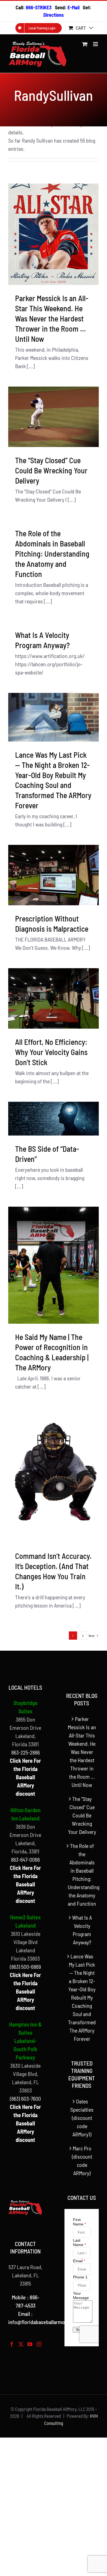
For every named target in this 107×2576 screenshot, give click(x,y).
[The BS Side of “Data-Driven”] (54, 1119)
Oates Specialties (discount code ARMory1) (82, 2118)
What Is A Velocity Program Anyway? (82, 1930)
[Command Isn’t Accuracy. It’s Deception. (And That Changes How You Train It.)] (54, 1475)
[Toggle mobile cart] (85, 44)
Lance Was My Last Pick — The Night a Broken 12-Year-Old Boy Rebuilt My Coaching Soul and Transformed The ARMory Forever (82, 1997)
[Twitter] (21, 2344)
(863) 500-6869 (25, 1967)
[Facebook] (12, 2344)
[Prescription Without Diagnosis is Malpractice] (54, 875)
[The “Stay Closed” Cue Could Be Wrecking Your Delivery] (54, 417)
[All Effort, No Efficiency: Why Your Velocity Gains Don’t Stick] (54, 998)
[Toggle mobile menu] (96, 44)
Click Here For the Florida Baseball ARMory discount (25, 1777)
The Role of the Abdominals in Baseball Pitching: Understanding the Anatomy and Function (52, 554)
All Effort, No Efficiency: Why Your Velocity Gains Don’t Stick (51, 1052)
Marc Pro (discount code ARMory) (82, 2161)
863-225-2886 (26, 1752)
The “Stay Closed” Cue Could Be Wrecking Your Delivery (51, 470)
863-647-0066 (25, 1859)
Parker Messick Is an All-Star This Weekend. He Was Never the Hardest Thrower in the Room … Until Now (52, 318)
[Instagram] (39, 2344)
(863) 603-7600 (25, 2098)
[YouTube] (30, 2344)
